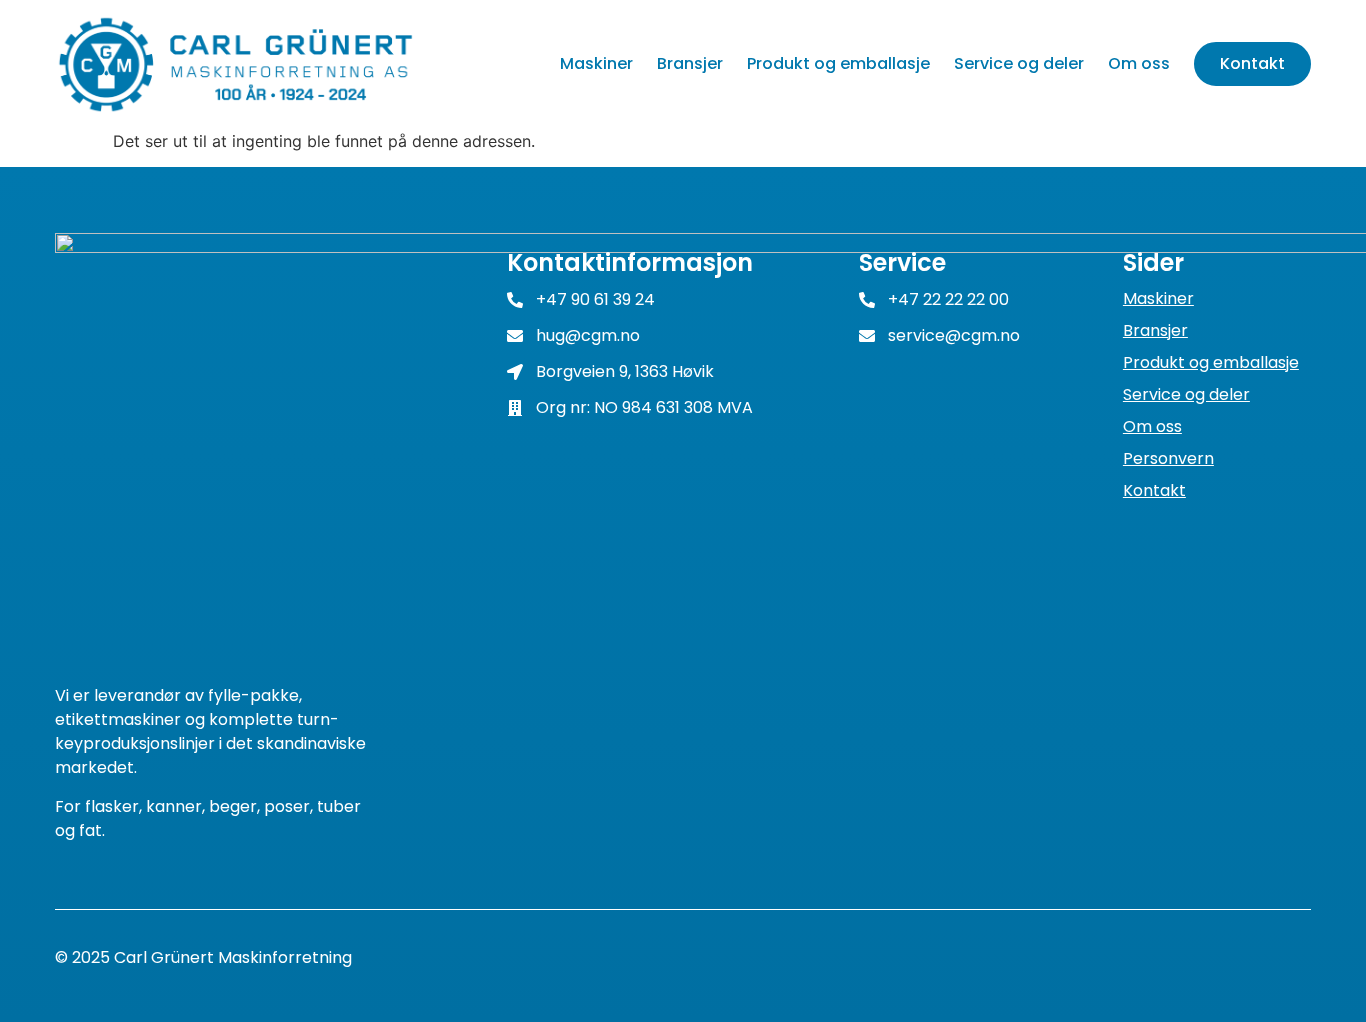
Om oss (1139, 63)
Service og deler (1019, 63)
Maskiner (596, 63)
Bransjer (690, 63)
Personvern (1168, 459)
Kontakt (1252, 63)
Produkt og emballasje (838, 63)
